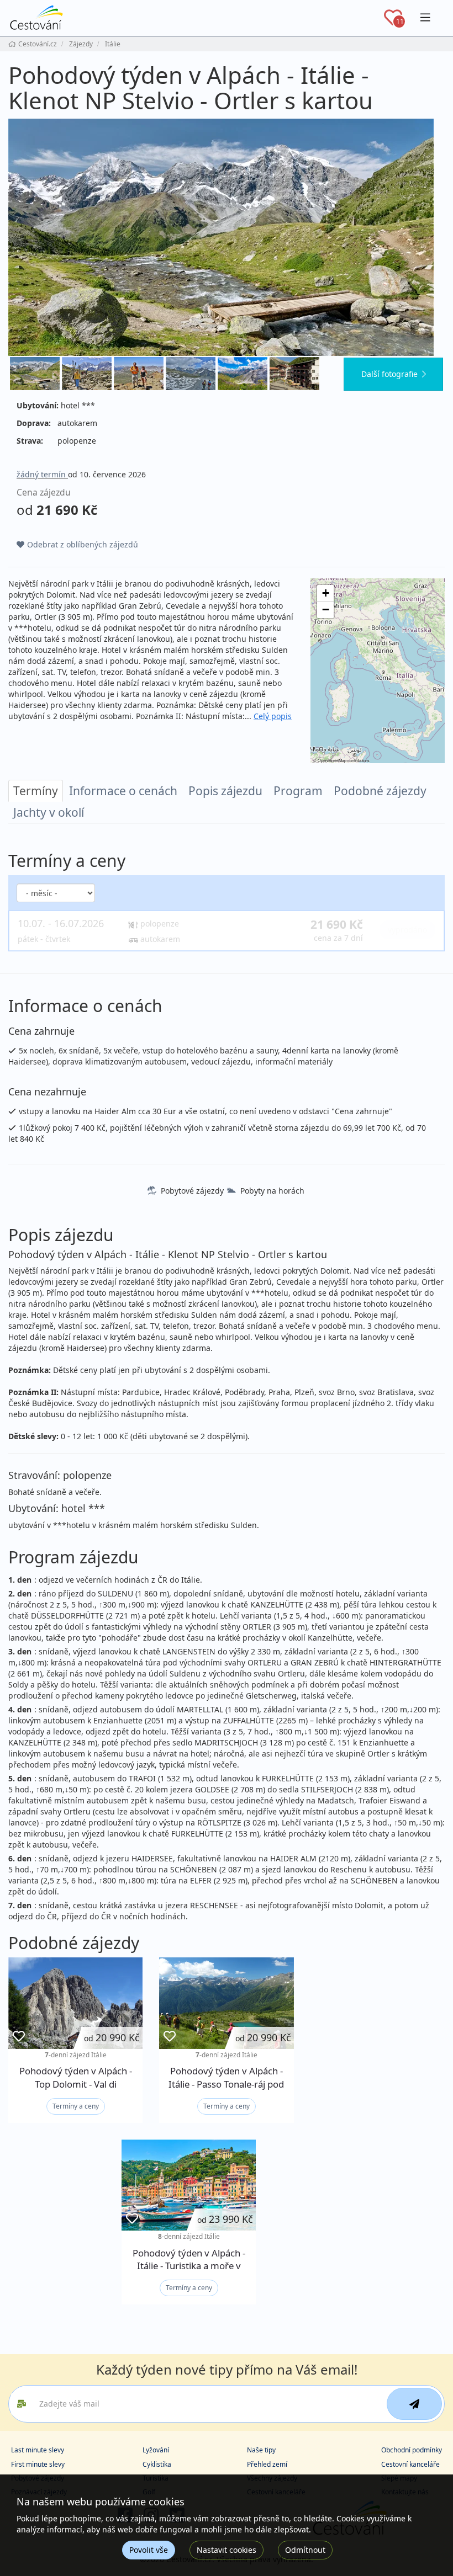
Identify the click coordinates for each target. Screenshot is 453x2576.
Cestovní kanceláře (410, 2464)
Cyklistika (157, 2464)
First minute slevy (38, 2464)
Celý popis (273, 716)
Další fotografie (389, 374)
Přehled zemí (267, 2464)
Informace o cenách (123, 791)
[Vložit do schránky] (19, 2037)
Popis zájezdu (225, 791)
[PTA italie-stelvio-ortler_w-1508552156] (227, 237)
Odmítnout (305, 2550)
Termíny (36, 791)
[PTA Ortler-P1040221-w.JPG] (191, 374)
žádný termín (42, 474)
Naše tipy (261, 2450)
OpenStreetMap (332, 760)
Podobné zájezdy (380, 791)
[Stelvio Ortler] (294, 374)
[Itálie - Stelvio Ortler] (243, 374)
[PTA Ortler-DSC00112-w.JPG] (139, 374)
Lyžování (156, 2450)
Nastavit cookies (227, 2550)
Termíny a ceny (76, 2106)
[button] (325, 593)
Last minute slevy (38, 2450)
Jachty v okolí (49, 812)
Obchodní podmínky (412, 2450)
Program (298, 791)
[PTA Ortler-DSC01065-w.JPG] (87, 374)
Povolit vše (149, 2550)
